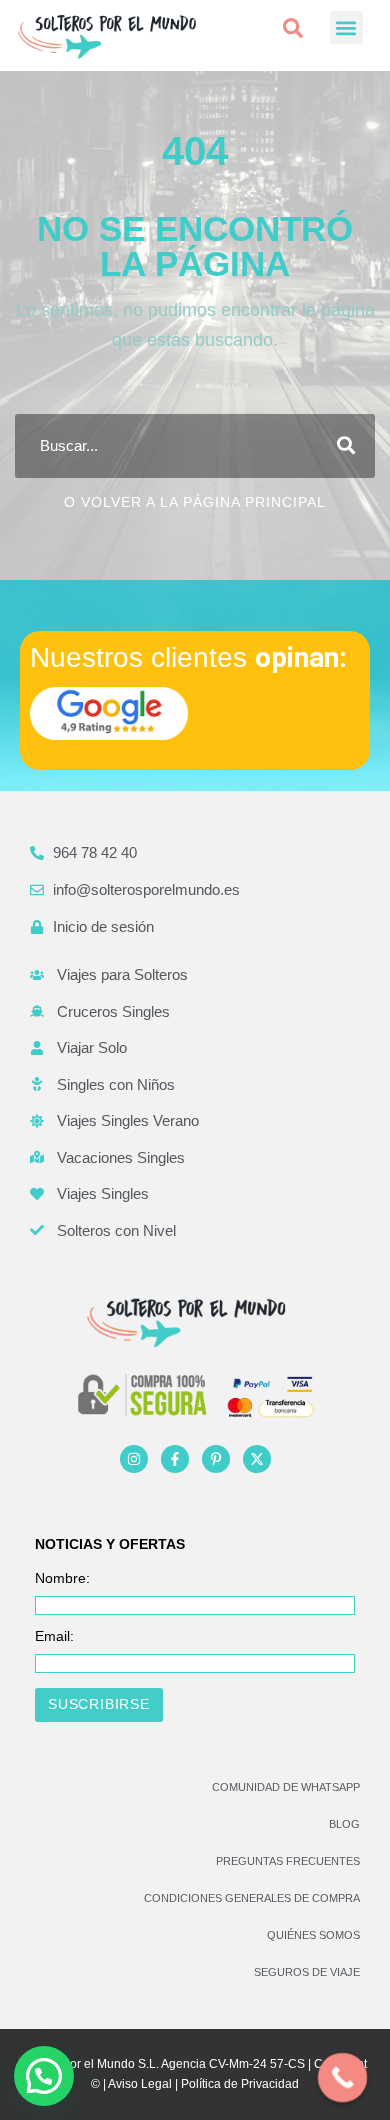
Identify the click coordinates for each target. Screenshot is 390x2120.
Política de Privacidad (240, 2084)
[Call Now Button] (343, 2078)
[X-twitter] (257, 1459)
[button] (293, 28)
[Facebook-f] (175, 1459)
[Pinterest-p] (216, 1459)
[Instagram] (134, 1459)
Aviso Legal (140, 2084)
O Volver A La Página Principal (195, 502)
